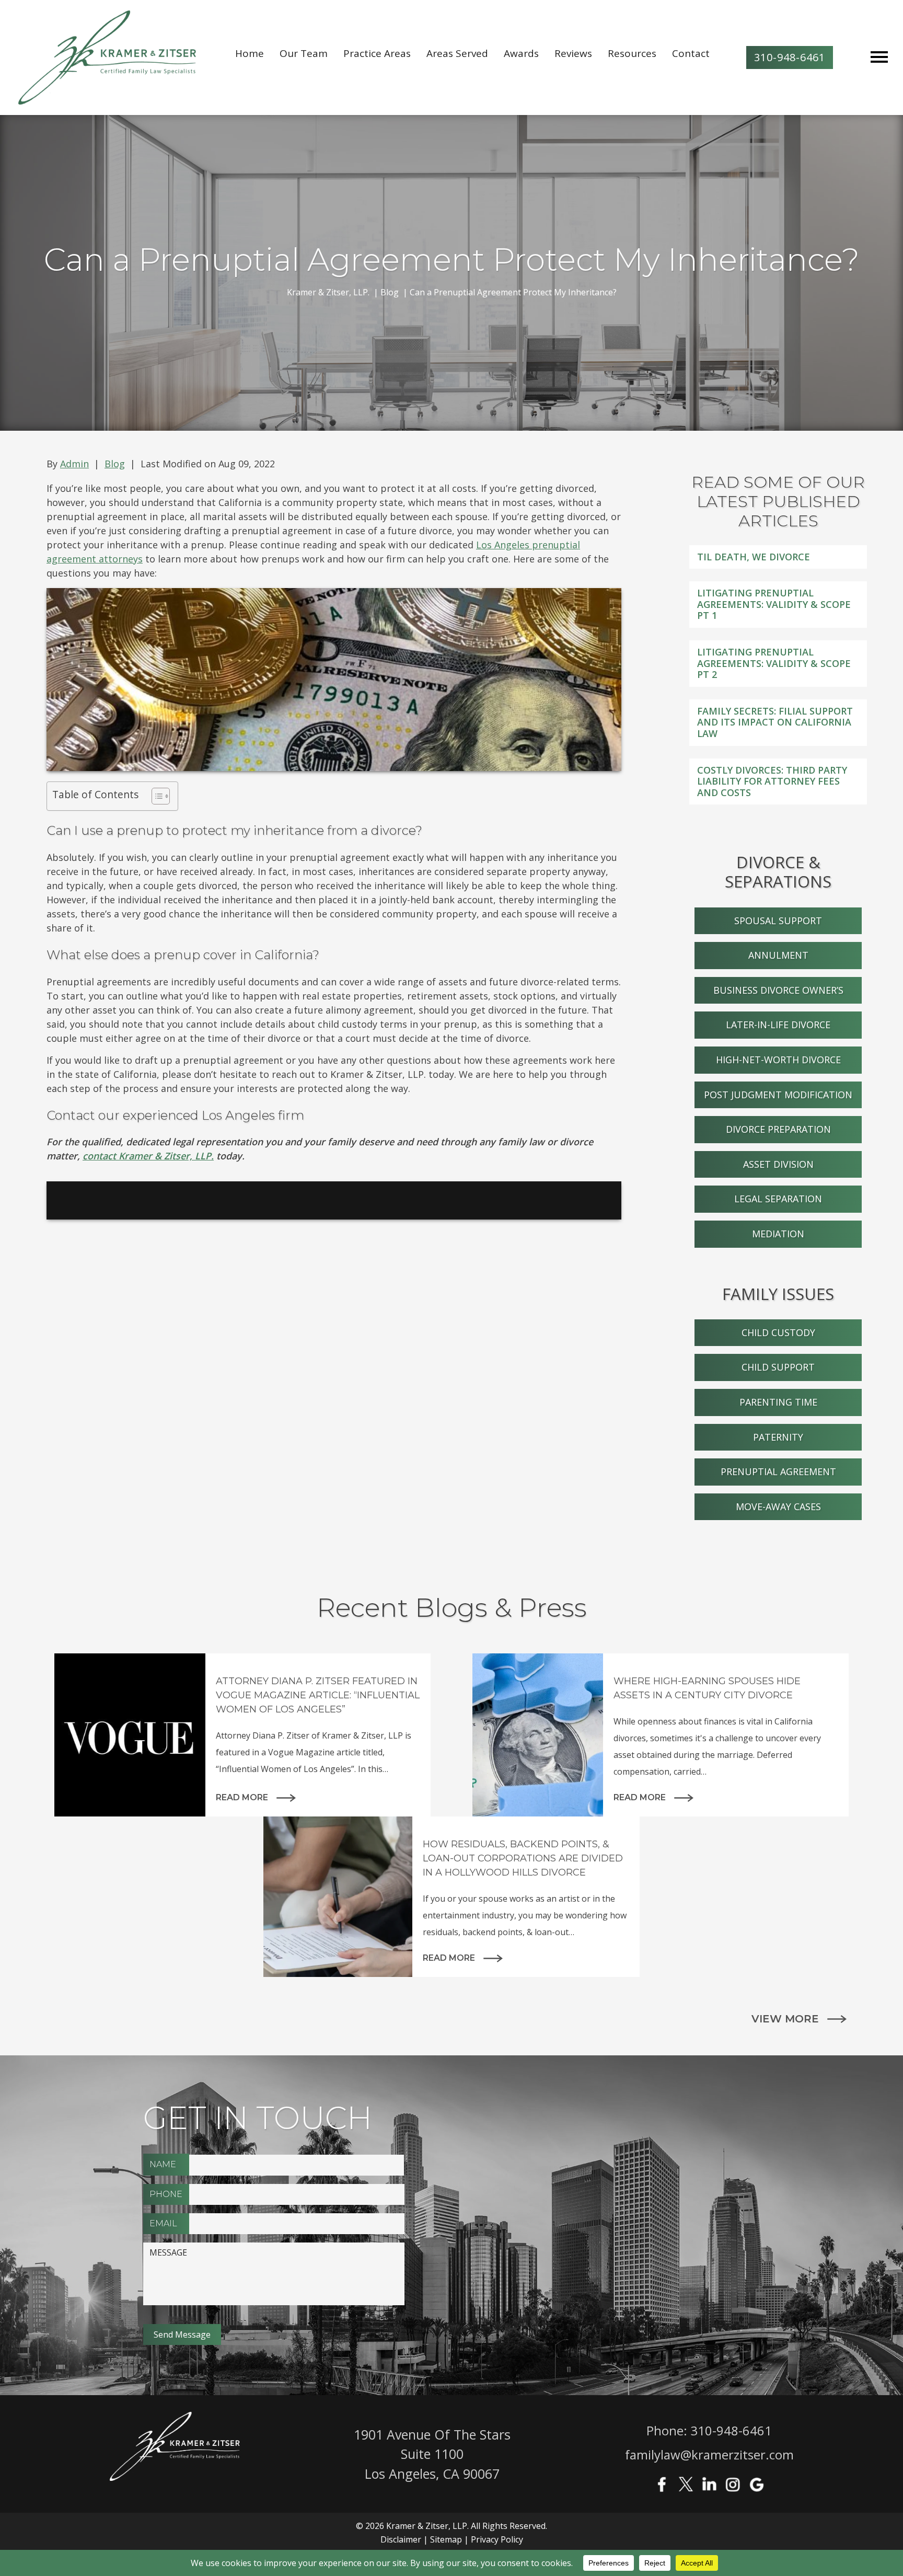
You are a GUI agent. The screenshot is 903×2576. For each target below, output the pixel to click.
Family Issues (778, 1294)
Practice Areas (377, 53)
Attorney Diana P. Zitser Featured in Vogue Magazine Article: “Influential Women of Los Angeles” (318, 1695)
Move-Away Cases (778, 1506)
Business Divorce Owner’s (778, 990)
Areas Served (457, 53)
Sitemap (446, 2539)
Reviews (573, 53)
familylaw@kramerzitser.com (709, 2454)
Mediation (778, 1234)
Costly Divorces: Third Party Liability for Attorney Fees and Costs (772, 781)
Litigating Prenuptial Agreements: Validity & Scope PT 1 (774, 604)
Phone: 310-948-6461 (709, 2430)
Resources (632, 53)
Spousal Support (778, 921)
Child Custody (778, 1332)
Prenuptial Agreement (778, 1471)
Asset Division (778, 1164)
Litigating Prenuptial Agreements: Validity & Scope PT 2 (774, 663)
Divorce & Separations (778, 872)
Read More (242, 1797)
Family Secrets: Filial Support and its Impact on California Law (775, 722)
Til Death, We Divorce (754, 557)
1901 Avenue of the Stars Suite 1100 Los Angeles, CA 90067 (432, 2454)
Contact (691, 53)
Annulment (778, 955)
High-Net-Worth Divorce (778, 1060)
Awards (521, 53)
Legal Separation (778, 1199)
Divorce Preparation (778, 1129)
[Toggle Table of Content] (155, 796)
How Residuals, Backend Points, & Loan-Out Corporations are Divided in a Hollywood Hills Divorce (523, 1858)
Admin (74, 464)
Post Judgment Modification (778, 1095)
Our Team (304, 53)
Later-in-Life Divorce (778, 1025)
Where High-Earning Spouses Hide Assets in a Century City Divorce (707, 1688)
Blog (115, 464)
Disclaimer (401, 2539)
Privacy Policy (497, 2539)
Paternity (778, 1437)
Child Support (778, 1367)
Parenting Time (778, 1402)
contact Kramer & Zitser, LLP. (148, 1156)
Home (250, 53)
